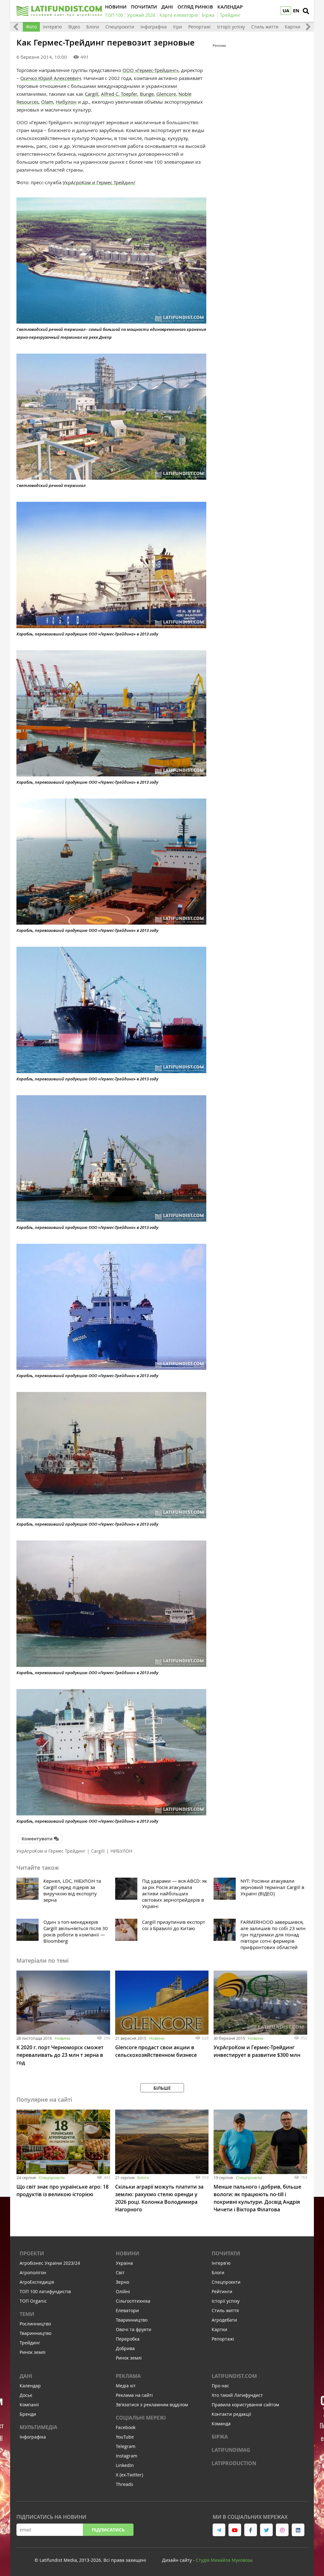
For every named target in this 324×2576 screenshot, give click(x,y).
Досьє (26, 2395)
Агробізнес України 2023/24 (50, 2263)
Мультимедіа (38, 2427)
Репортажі (199, 27)
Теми (27, 2314)
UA (286, 11)
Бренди (28, 2414)
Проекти (32, 2253)
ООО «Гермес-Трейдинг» (150, 70)
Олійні (123, 2291)
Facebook (126, 2427)
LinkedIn (125, 2465)
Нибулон (66, 102)
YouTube (125, 2437)
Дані (26, 2376)
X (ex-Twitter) (129, 2475)
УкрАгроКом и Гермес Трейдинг (99, 182)
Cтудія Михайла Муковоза (224, 2560)
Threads (125, 2484)
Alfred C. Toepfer (119, 94)
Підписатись (108, 2530)
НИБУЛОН (121, 1851)
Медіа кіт (126, 2386)
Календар (30, 2386)
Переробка (128, 2339)
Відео (74, 27)
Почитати (226, 2253)
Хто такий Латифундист (237, 2395)
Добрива (125, 2348)
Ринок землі (33, 2352)
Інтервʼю (221, 2263)
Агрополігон (33, 2272)
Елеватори (127, 2310)
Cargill (92, 94)
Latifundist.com (234, 2376)
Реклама (128, 2376)
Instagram (127, 2456)
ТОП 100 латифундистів (45, 2291)
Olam (47, 102)
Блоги (93, 27)
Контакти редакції (231, 2414)
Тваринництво (35, 2333)
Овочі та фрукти (134, 2329)
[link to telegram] (219, 2530)
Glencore (166, 94)
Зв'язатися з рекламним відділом (152, 2405)
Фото (31, 27)
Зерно (122, 2282)
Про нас (220, 2386)
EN (296, 11)
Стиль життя (265, 27)
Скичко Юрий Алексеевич (51, 78)
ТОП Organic (33, 2301)
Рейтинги (222, 2291)
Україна (124, 2263)
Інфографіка (154, 27)
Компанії (29, 2405)
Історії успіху (231, 27)
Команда (221, 2424)
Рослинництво (35, 2324)
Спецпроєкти (120, 27)
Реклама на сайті (134, 2395)
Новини (62, 2038)
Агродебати (224, 2320)
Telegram (126, 2446)
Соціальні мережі (141, 2418)
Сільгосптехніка (133, 2301)
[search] (306, 11)
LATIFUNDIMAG (231, 2450)
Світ (120, 2272)
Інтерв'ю (53, 27)
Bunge (147, 94)
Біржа (220, 2437)
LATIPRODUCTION (234, 2463)
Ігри (178, 27)
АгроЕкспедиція (37, 2282)
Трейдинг (30, 2343)
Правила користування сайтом (245, 2405)
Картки (293, 27)
